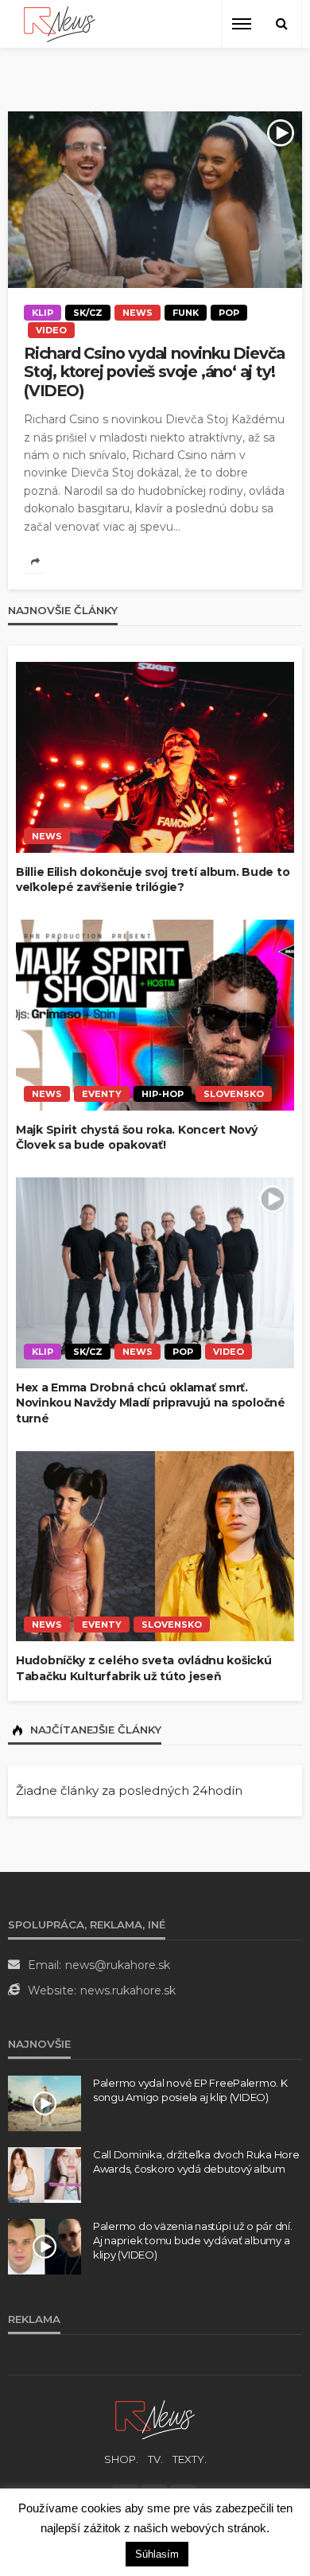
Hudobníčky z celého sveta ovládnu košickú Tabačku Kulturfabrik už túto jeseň (144, 1668)
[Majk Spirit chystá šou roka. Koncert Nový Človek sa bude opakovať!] (155, 1015)
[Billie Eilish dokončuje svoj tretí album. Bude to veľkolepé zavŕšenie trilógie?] (155, 757)
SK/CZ (88, 313)
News (138, 313)
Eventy (102, 1094)
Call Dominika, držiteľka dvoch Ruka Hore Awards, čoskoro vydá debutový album (196, 2162)
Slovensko (234, 1094)
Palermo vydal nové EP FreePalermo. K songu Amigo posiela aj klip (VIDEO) (190, 2090)
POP (229, 313)
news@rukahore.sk (118, 1965)
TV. (155, 2459)
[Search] (281, 24)
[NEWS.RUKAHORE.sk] (60, 24)
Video (51, 330)
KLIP (43, 313)
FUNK (186, 313)
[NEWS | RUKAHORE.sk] (155, 2419)
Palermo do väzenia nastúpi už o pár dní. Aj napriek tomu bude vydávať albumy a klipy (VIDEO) (193, 2240)
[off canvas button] (242, 24)
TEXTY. (190, 2459)
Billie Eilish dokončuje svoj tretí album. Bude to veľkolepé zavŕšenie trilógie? (153, 880)
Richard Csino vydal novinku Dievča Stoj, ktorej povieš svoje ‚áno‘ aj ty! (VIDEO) (154, 372)
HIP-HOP (163, 1094)
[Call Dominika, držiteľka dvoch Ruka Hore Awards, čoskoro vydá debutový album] (45, 2175)
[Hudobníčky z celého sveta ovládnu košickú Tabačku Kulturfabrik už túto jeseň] (155, 1547)
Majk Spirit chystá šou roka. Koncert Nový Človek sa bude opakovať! (137, 1138)
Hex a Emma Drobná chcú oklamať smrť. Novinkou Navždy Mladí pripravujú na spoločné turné (151, 1403)
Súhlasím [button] (157, 2554)
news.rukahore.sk (128, 1990)
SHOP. (121, 2459)
